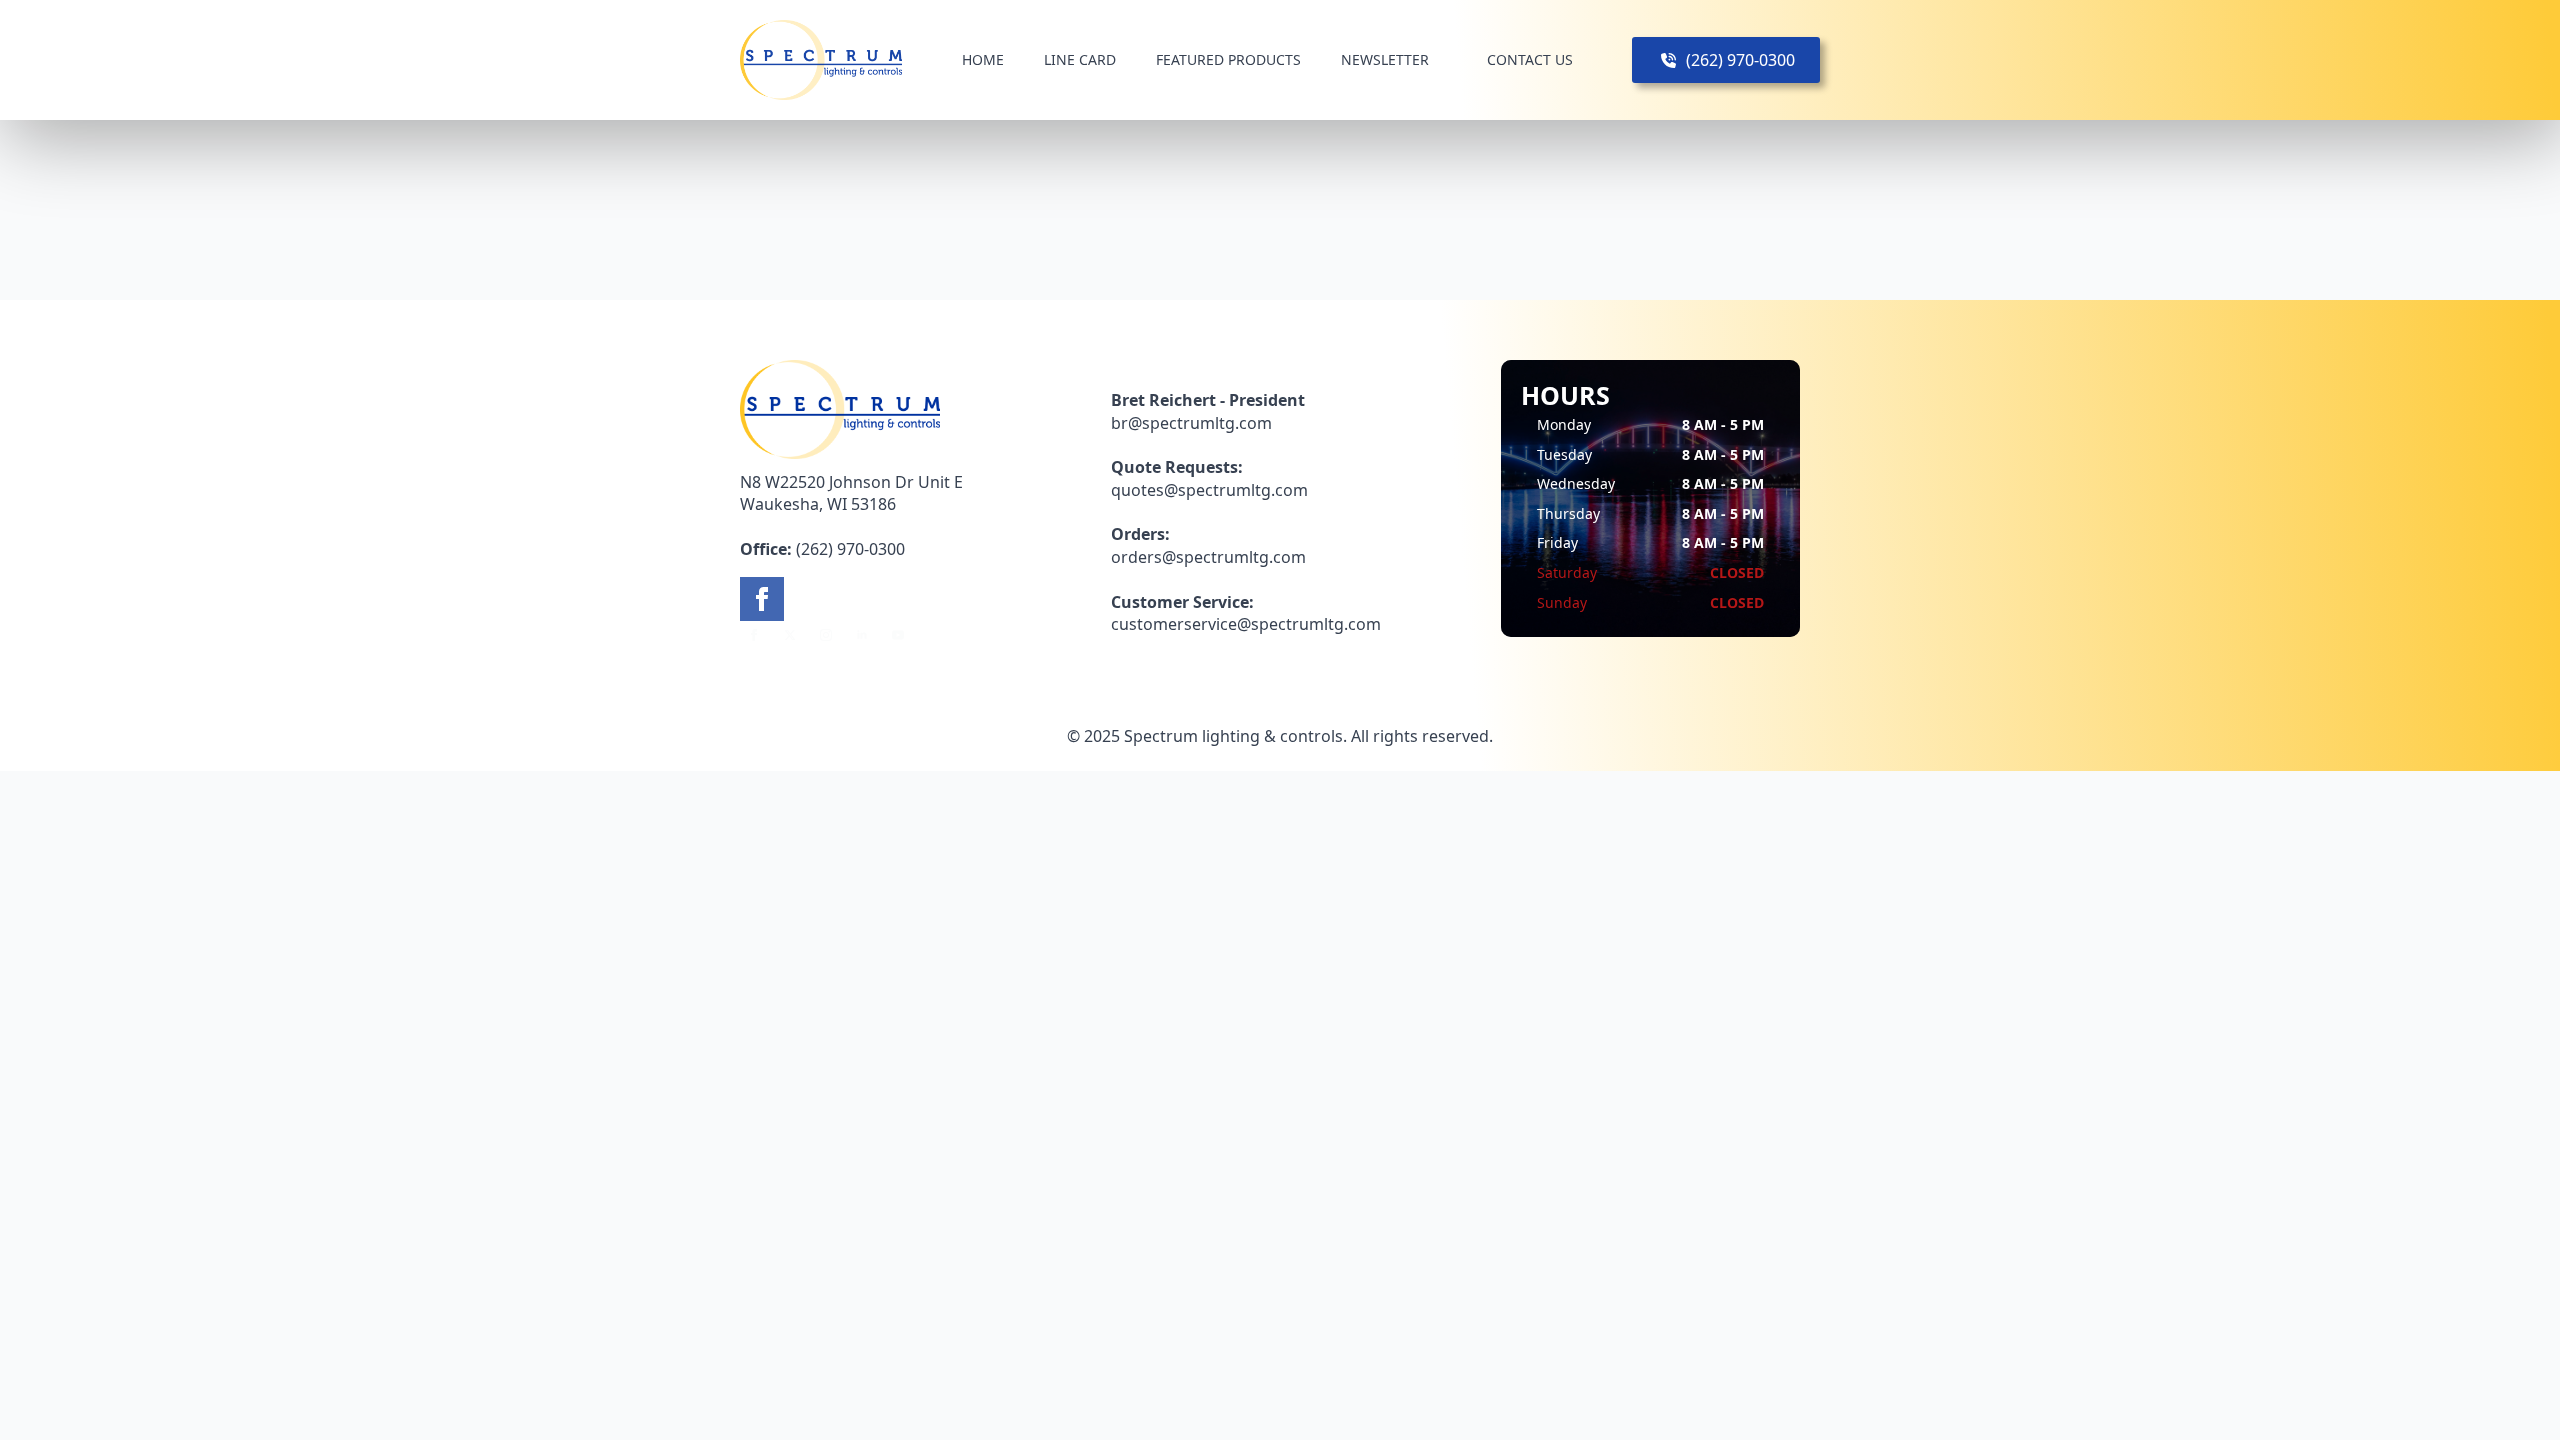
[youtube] (898, 635)
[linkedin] (862, 635)
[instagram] (826, 635)
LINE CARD (1080, 59)
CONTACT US (1530, 59)
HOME (983, 59)
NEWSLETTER (1385, 59)
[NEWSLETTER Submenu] (1446, 60)
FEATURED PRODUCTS (1228, 59)
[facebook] (762, 599)
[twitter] (790, 635)
